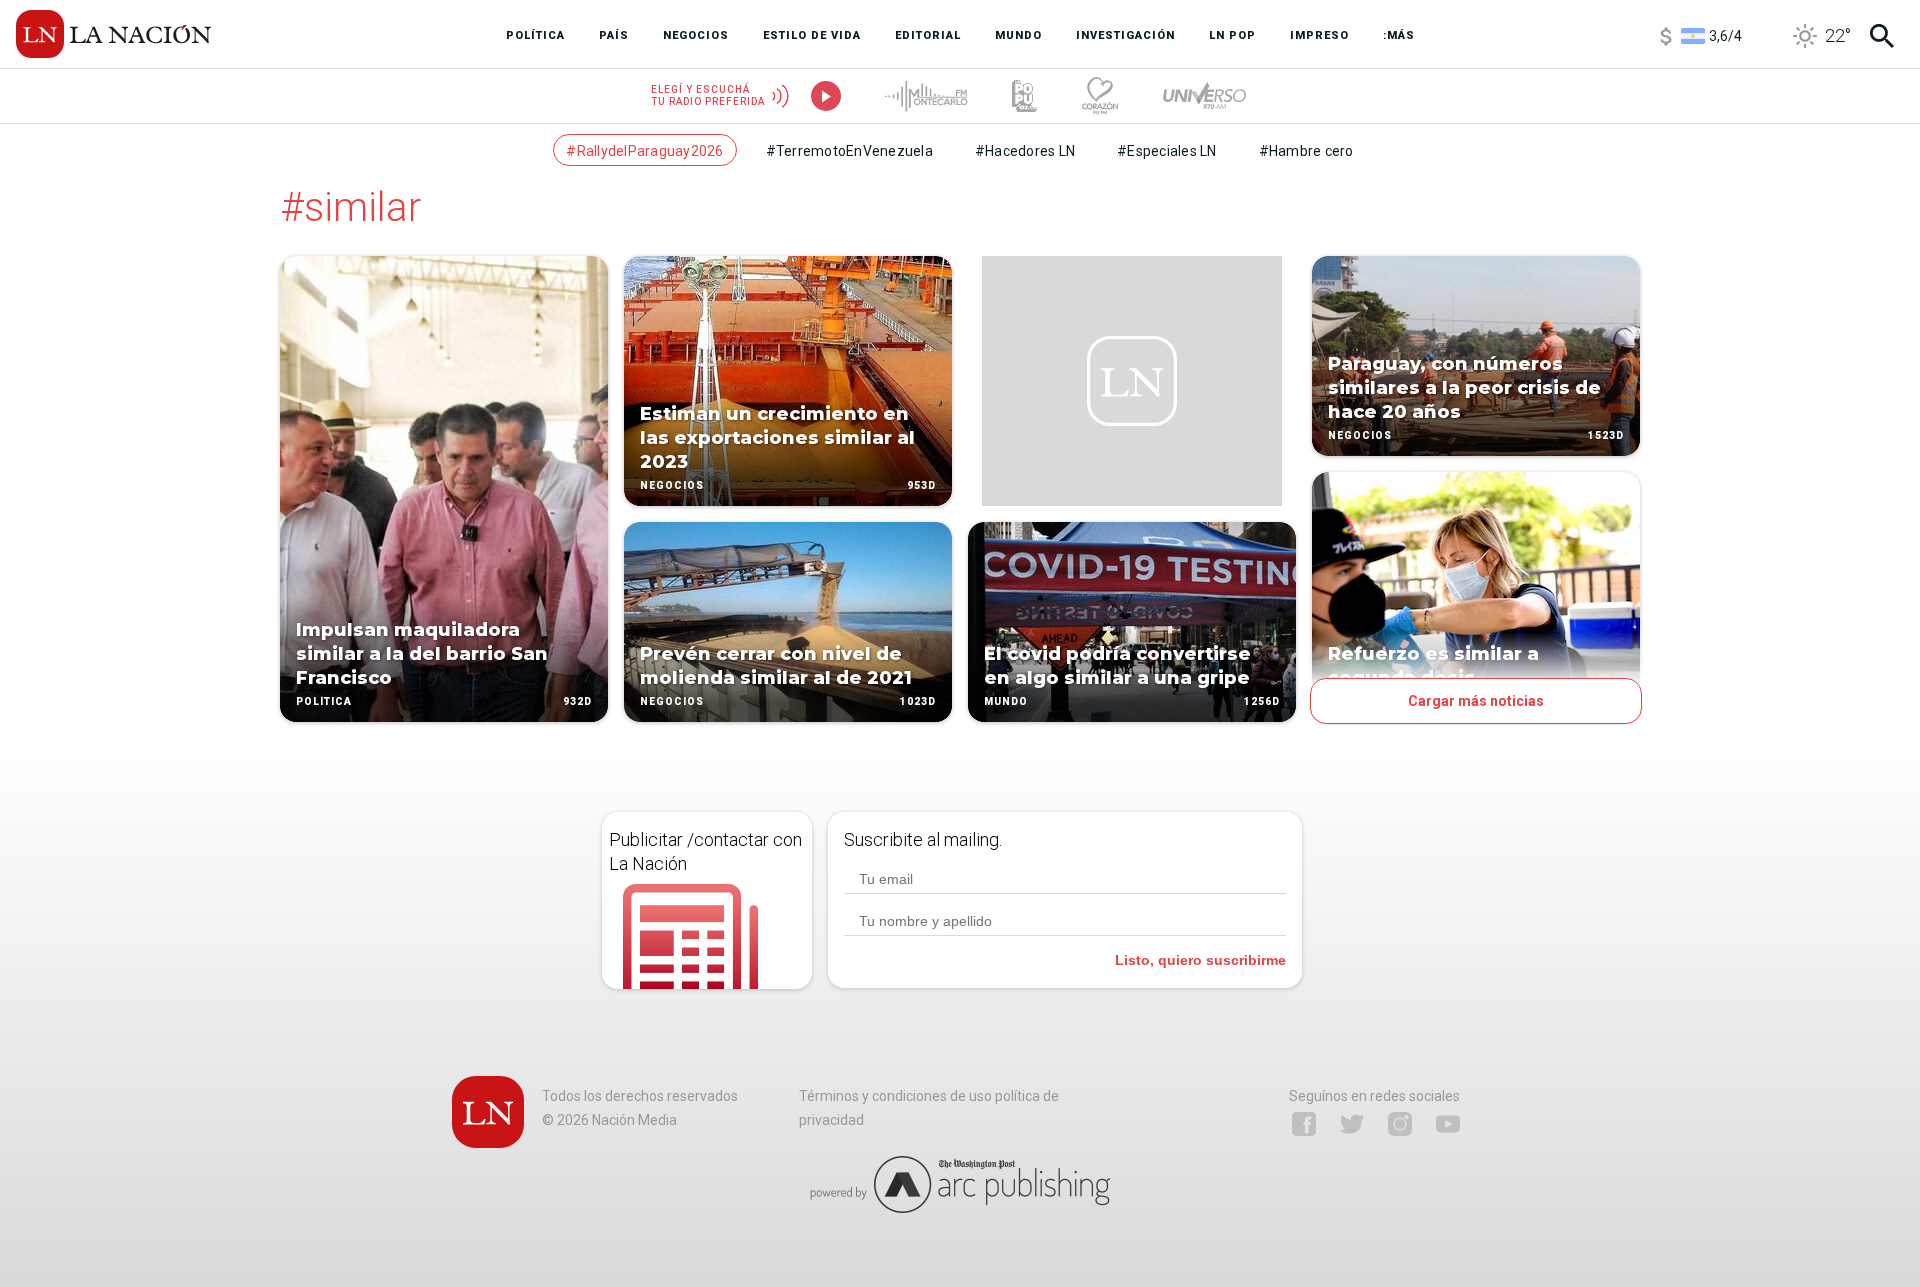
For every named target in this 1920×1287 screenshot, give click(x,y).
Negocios (672, 485)
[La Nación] (113, 34)
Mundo (1006, 701)
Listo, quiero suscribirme (1200, 960)
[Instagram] (1400, 1124)
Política (324, 701)
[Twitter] (1352, 1124)
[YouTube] (1448, 1124)
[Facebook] (1304, 1124)
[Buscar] (1882, 36)
